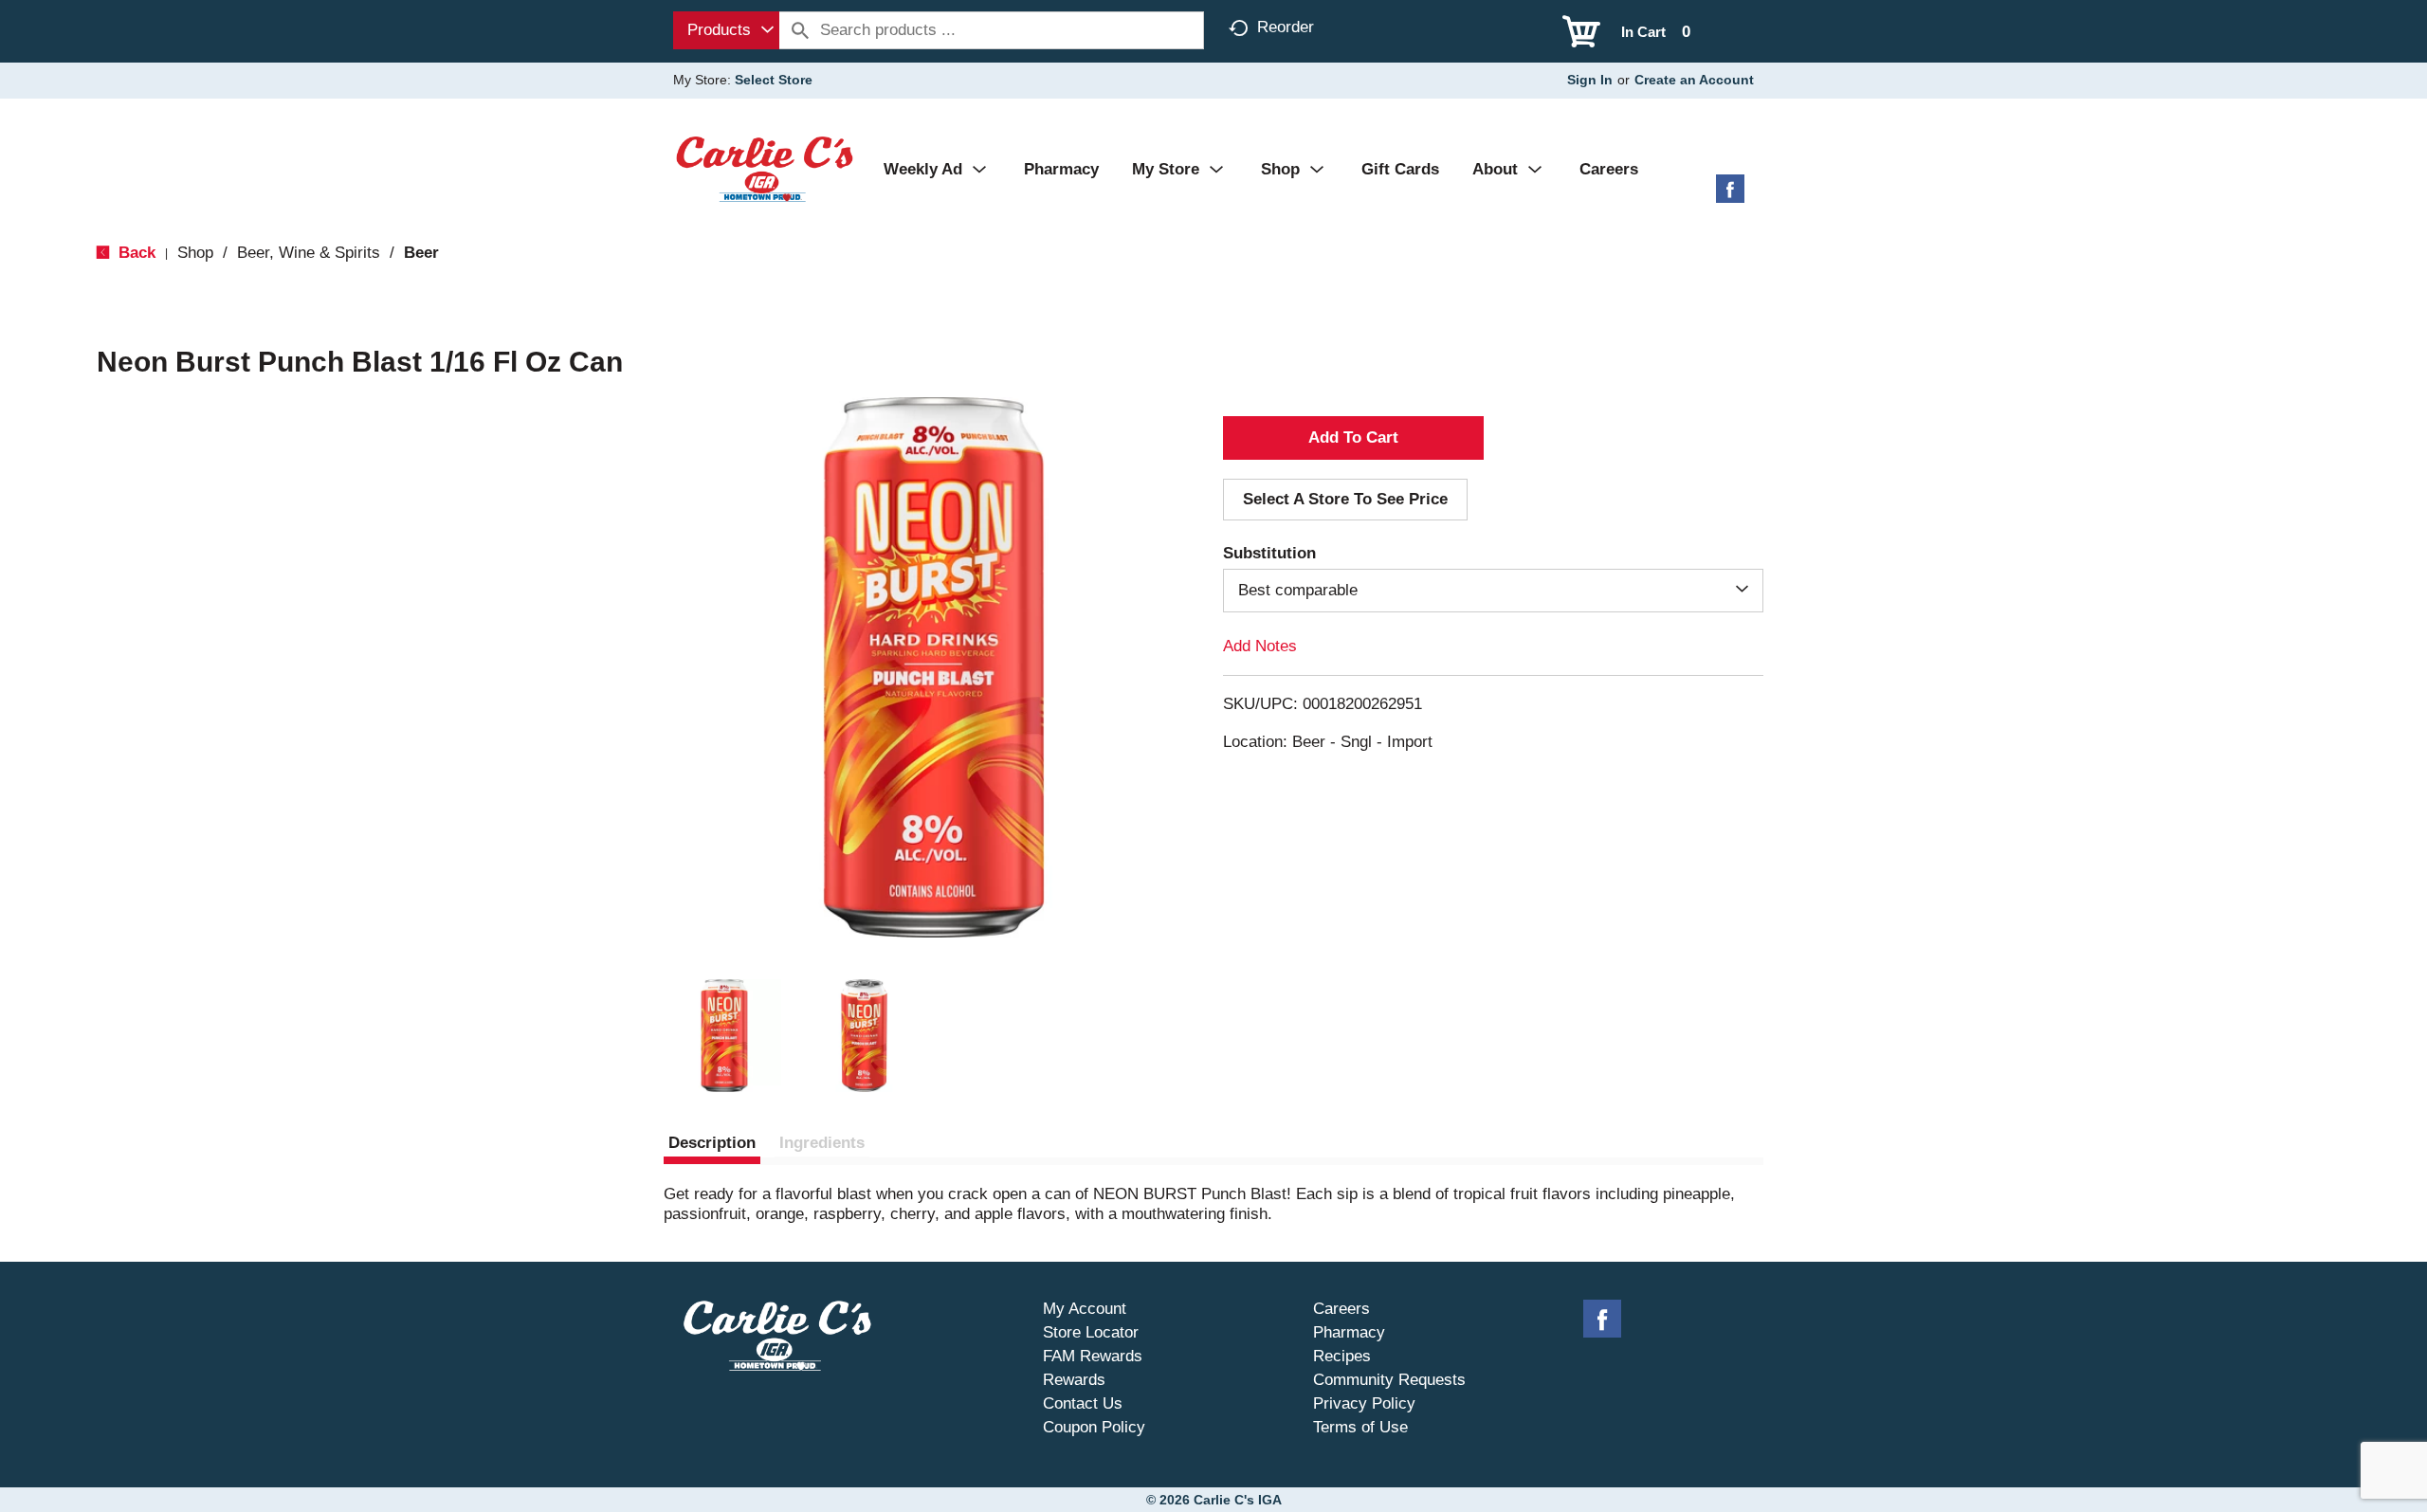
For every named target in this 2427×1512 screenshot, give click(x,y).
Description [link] (712, 1143)
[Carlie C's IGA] (765, 168)
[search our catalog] (800, 30)
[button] (724, 1036)
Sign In (1590, 80)
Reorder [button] (1286, 27)
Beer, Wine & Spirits (309, 253)
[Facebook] (1730, 196)
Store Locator (1091, 1332)
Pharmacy (1349, 1332)
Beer (421, 253)
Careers (1341, 1309)
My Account (1085, 1309)
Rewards (1074, 1380)
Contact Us (1083, 1403)
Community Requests (1389, 1380)
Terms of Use (1360, 1427)
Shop (195, 253)
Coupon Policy (1094, 1427)
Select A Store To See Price (1345, 499)
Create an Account (1694, 80)
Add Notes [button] (1260, 646)
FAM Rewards (1093, 1356)
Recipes (1342, 1356)
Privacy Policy (1364, 1403)
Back (135, 253)
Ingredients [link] (822, 1143)
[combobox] (726, 30)
